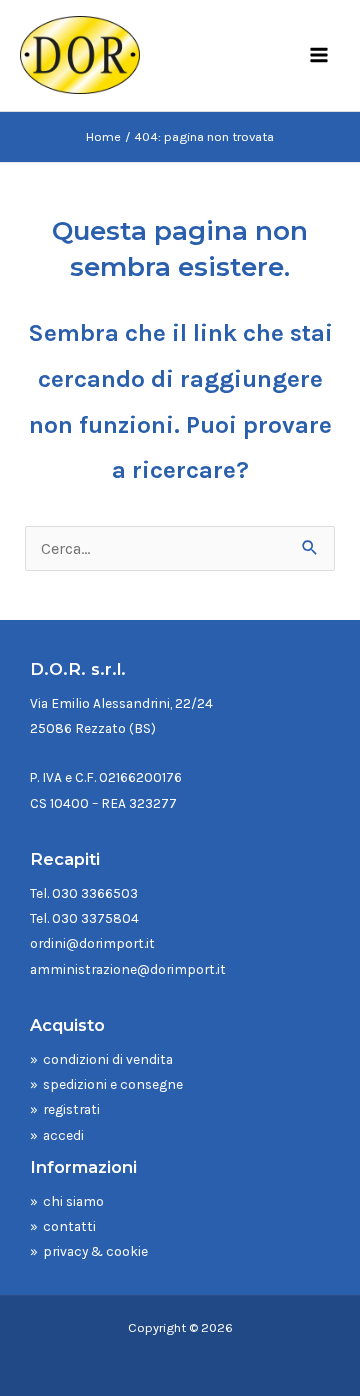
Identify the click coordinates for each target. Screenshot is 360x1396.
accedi (63, 1135)
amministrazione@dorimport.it (128, 969)
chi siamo (73, 1201)
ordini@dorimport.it (92, 943)
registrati (71, 1109)
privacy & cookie (95, 1251)
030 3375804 (95, 918)
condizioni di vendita (108, 1059)
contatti (69, 1226)
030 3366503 (95, 893)
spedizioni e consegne (113, 1084)
